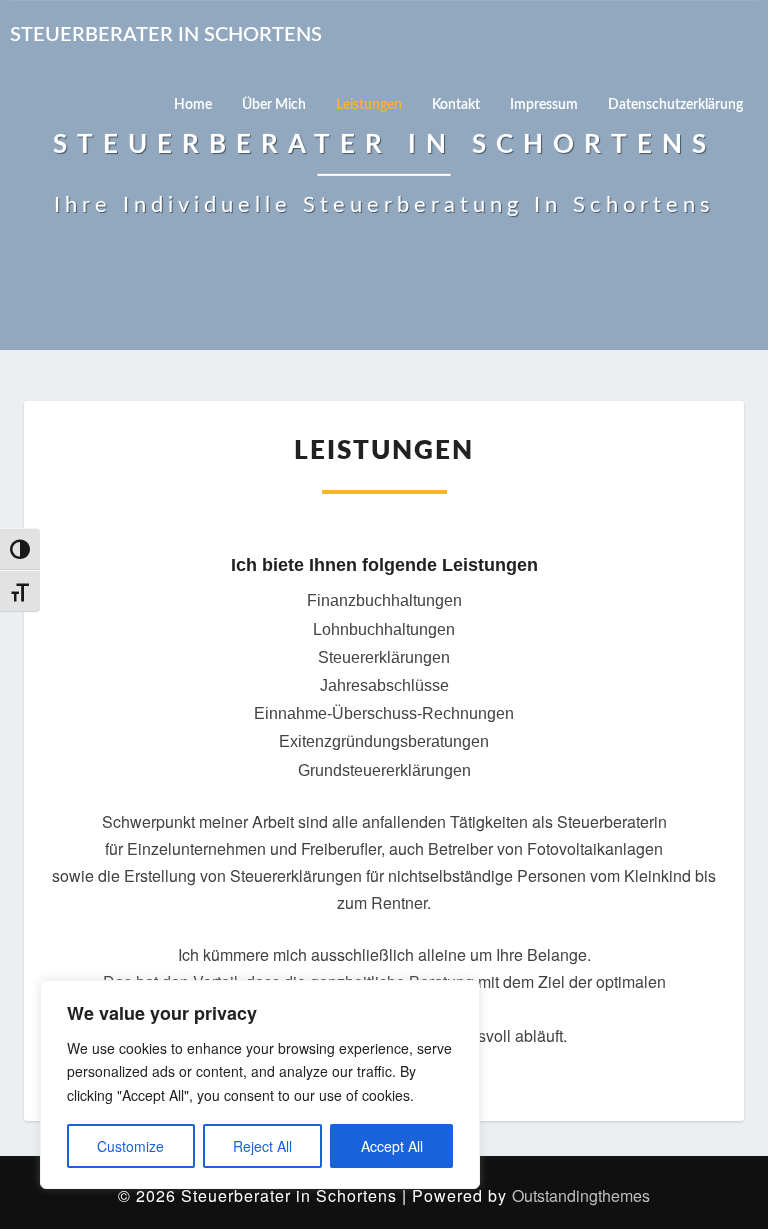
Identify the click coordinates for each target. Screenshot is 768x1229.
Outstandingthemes (581, 1195)
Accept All (392, 1146)
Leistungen (369, 105)
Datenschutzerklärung (675, 105)
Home (193, 105)
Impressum (544, 105)
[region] (260, 1084)
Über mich (274, 105)
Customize (130, 1146)
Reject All (262, 1146)
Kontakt (456, 105)
